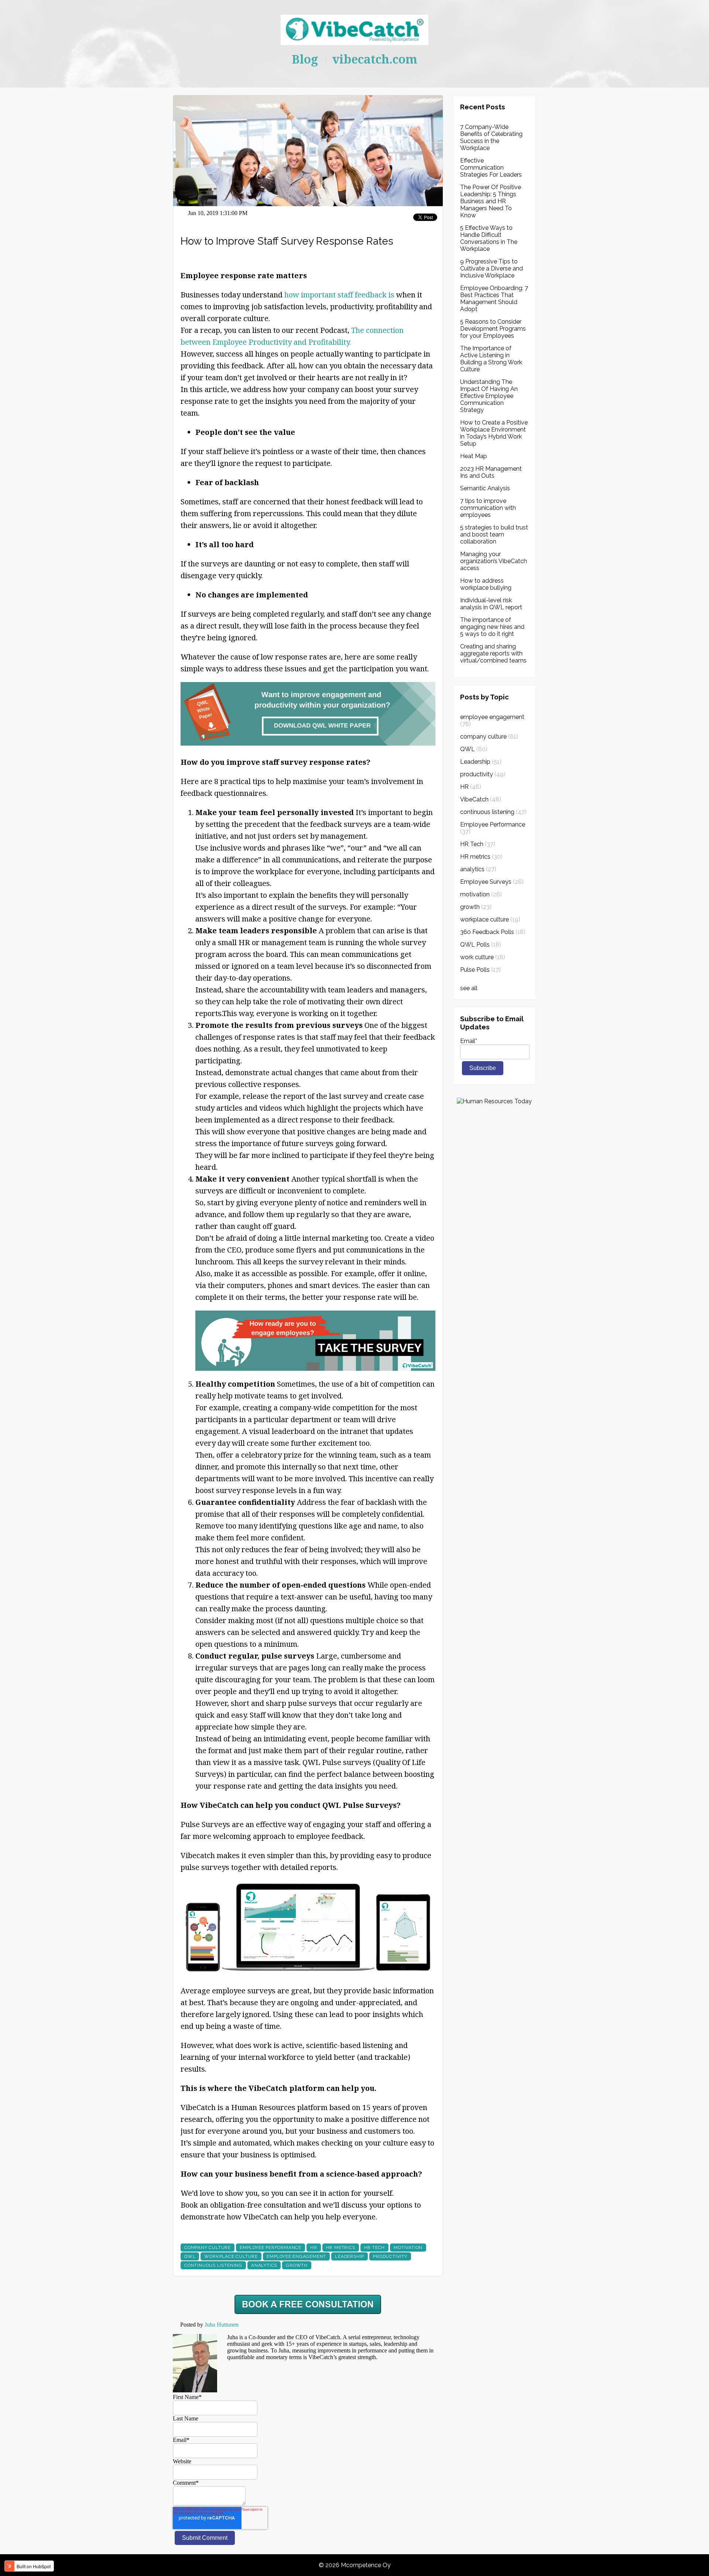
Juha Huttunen (222, 2325)
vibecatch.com (375, 59)
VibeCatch (481, 799)
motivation (408, 2248)
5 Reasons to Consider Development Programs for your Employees (493, 329)
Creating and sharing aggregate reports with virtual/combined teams (493, 653)
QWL (190, 2256)
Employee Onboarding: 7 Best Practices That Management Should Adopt (494, 299)
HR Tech (375, 2248)
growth (297, 2265)
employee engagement (296, 2256)
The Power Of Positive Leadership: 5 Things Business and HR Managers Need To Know (491, 201)
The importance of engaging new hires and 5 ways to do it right (492, 627)
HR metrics (341, 2248)
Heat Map (474, 456)
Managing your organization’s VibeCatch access (494, 561)
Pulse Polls (480, 970)
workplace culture (231, 2256)
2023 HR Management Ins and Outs (491, 472)
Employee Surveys (492, 882)
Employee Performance (270, 2248)
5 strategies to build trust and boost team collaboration (494, 534)
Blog (305, 59)
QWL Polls (481, 945)
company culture (208, 2248)
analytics (264, 2265)
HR (314, 2248)
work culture (483, 957)
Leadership (350, 2256)
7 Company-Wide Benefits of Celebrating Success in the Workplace (491, 137)
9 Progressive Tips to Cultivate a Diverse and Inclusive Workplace (491, 268)
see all (469, 988)
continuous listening (213, 2265)
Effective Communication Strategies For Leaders (491, 168)
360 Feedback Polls (493, 932)
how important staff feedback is (339, 295)
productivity (390, 2256)
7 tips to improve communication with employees (488, 508)
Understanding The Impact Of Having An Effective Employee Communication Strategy (489, 396)
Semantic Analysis (485, 488)
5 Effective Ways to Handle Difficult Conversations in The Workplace (489, 238)
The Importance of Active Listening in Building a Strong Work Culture (491, 359)
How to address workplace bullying (486, 584)
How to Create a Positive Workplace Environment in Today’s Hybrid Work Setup (494, 433)
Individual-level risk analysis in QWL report (491, 604)
